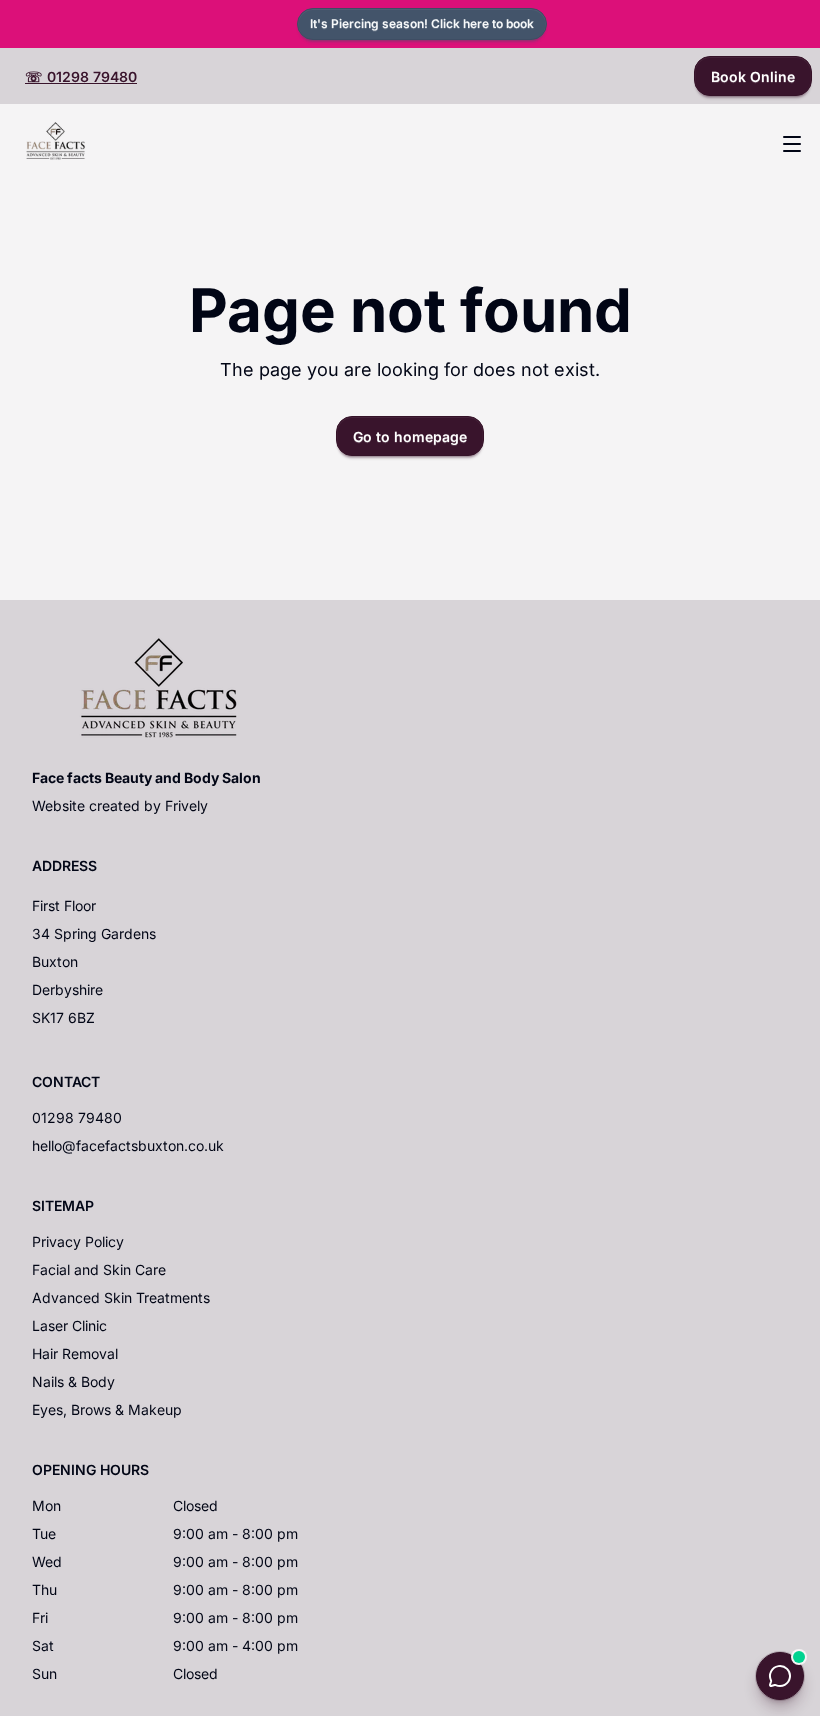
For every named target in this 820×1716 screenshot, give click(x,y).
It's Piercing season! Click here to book (422, 23)
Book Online (753, 76)
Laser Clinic (69, 1325)
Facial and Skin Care (99, 1269)
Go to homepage (410, 436)
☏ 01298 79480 (81, 76)
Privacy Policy (78, 1241)
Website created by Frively (120, 805)
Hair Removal (75, 1353)
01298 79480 (77, 1117)
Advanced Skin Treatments (121, 1297)
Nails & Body (73, 1381)
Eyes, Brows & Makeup (107, 1409)
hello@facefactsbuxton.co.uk (128, 1145)
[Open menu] (792, 144)
